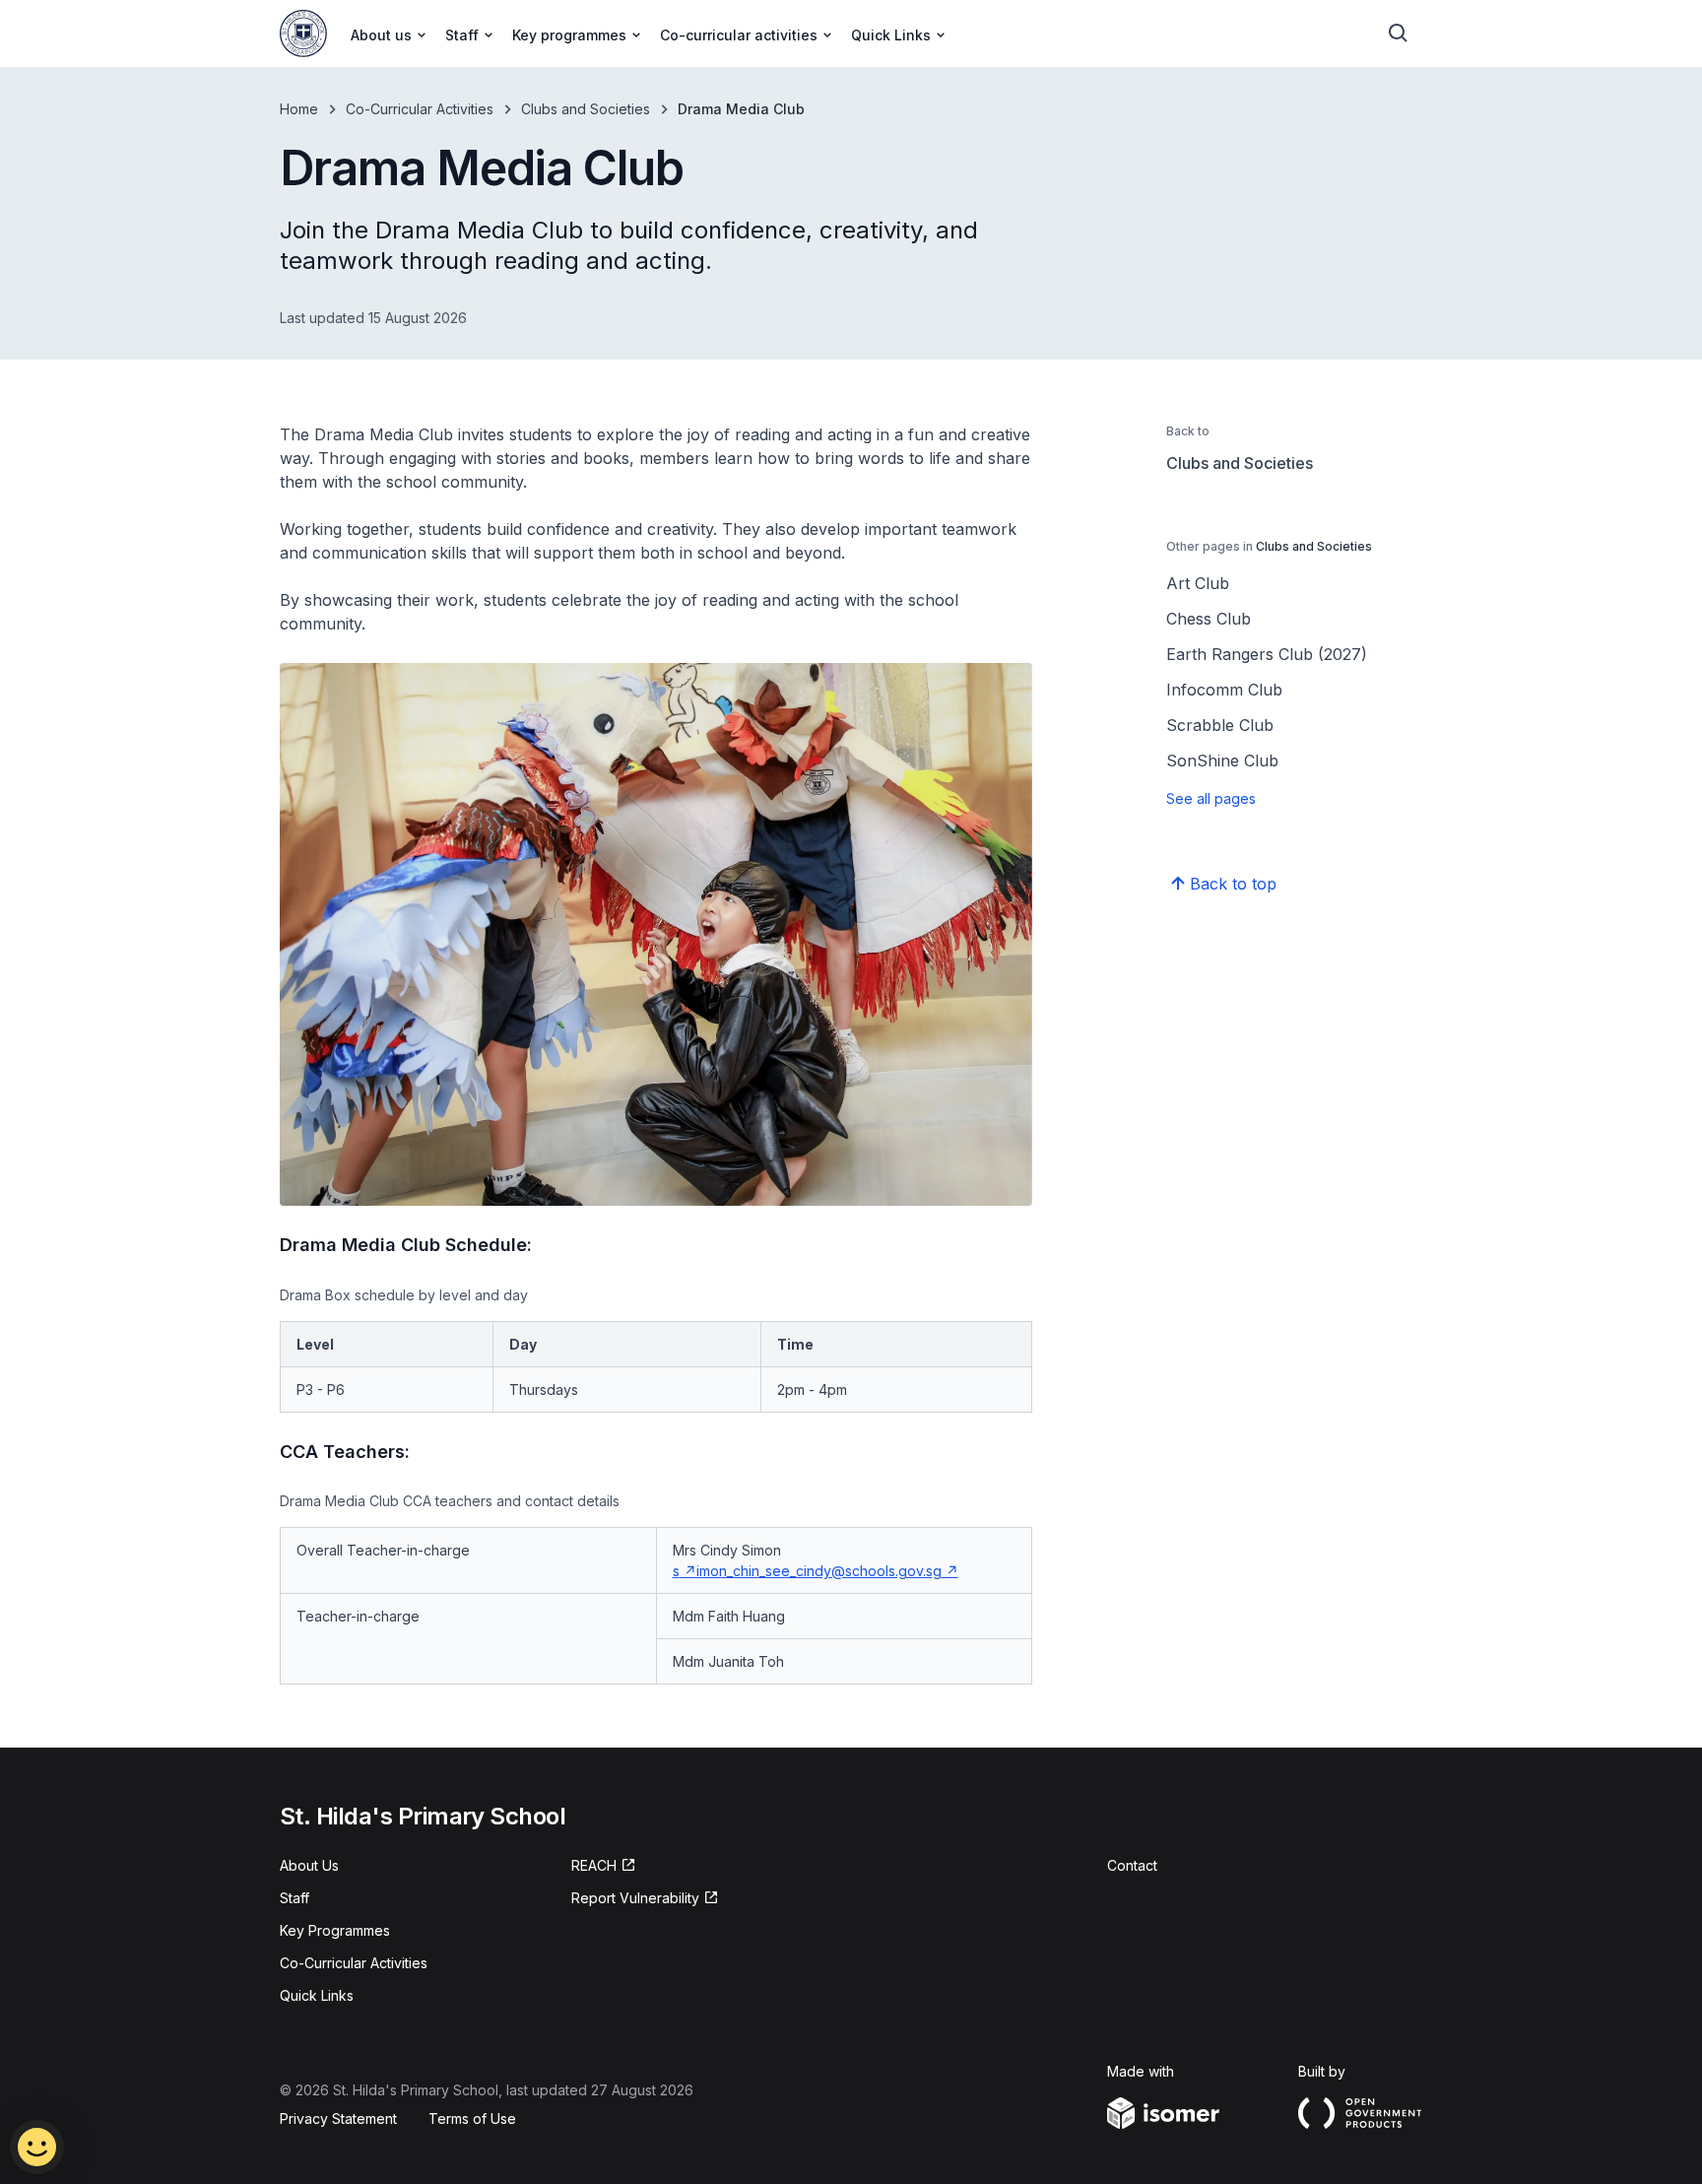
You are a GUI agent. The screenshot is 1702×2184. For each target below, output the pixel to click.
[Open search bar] (1399, 33)
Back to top (1233, 884)
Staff (295, 1898)
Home (299, 109)
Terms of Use (472, 2118)
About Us (309, 1865)
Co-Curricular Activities (420, 109)
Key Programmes (335, 1930)
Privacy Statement (338, 2118)
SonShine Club (1222, 761)
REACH (604, 1866)
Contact (1132, 1865)
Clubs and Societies (586, 109)
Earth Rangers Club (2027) (1267, 654)
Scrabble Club (1220, 725)
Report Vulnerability (635, 1899)
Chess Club (1209, 619)
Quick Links (317, 1995)
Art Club (1198, 583)
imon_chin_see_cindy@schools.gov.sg (827, 1571)
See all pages (1211, 798)
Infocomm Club (1224, 690)
